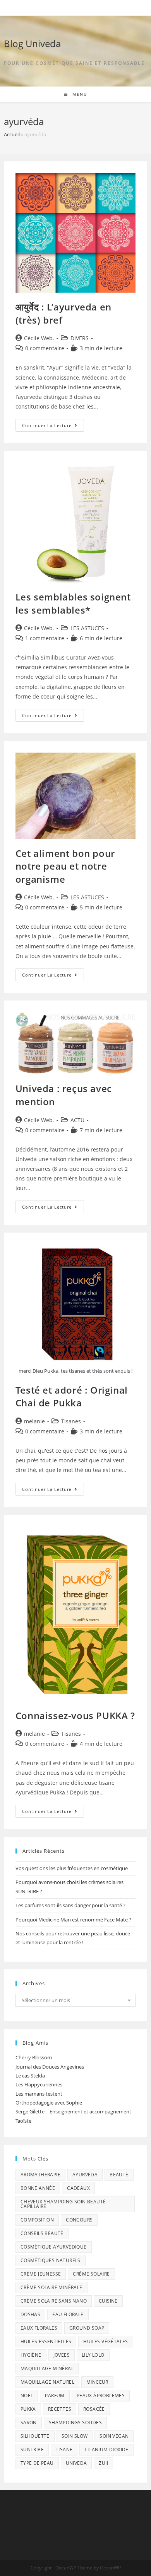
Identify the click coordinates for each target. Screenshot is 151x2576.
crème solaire (91, 2274)
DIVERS (80, 338)
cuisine (108, 2301)
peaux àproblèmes (101, 2395)
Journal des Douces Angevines (50, 2067)
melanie (34, 1421)
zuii (103, 2463)
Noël (27, 2395)
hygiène (31, 2355)
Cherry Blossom (34, 2057)
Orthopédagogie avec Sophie (49, 2103)
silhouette (35, 2436)
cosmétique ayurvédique (54, 2247)
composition (37, 2220)
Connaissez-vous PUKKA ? (75, 1715)
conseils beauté (42, 2233)
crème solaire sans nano (54, 2301)
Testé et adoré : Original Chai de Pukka (72, 1397)
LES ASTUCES (87, 628)
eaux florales (39, 2328)
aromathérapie (40, 2175)
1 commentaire (45, 638)
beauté (119, 2175)
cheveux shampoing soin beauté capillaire (63, 2204)
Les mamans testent (39, 2094)
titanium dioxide (106, 2450)
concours (79, 2220)
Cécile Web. (39, 338)
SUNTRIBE (32, 2450)
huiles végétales (106, 2341)
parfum (55, 2395)
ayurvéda (85, 2175)
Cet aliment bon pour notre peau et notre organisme (65, 866)
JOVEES (62, 2355)
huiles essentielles (46, 2341)
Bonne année (38, 2188)
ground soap (87, 2328)
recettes (60, 2409)
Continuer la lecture (53, 427)
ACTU (77, 1120)
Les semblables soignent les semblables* (73, 603)
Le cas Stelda (30, 2076)
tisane (64, 2450)
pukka (28, 2409)
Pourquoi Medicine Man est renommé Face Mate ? (73, 1920)
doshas (30, 2314)
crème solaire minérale (51, 2287)
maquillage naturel (47, 2382)
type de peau (37, 2463)
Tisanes (71, 1421)
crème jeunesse (41, 2274)
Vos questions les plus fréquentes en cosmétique (72, 1868)
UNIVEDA (76, 2463)
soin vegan (114, 2436)
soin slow (75, 2436)
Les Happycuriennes (39, 2084)
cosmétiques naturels (51, 2260)
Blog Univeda (32, 43)
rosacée (94, 2409)
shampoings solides (75, 2423)
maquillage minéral (47, 2368)
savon (29, 2423)
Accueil (12, 134)
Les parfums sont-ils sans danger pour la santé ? (70, 1905)
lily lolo (93, 2355)
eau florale (68, 2314)
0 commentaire (45, 348)
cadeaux (78, 2188)
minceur (97, 2382)
